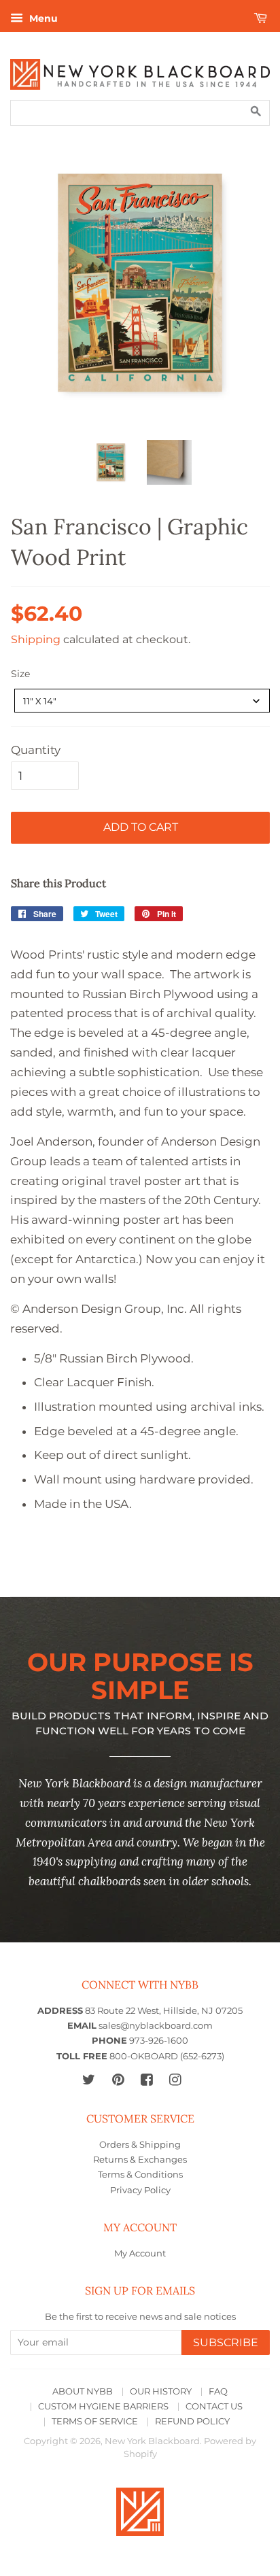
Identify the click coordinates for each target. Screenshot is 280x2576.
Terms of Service (95, 2421)
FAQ (218, 2391)
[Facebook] (146, 2079)
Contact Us (214, 2406)
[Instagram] (175, 2079)
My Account (140, 2253)
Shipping (36, 639)
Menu (42, 18)
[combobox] (142, 701)
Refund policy (192, 2421)
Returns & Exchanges (140, 2160)
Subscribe (226, 2342)
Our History (161, 2391)
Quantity (36, 750)
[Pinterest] (118, 2079)
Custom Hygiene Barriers (103, 2406)
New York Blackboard (152, 2441)
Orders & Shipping (140, 2145)
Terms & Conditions (140, 2175)
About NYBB (83, 2391)
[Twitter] (89, 2079)
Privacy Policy (140, 2190)
